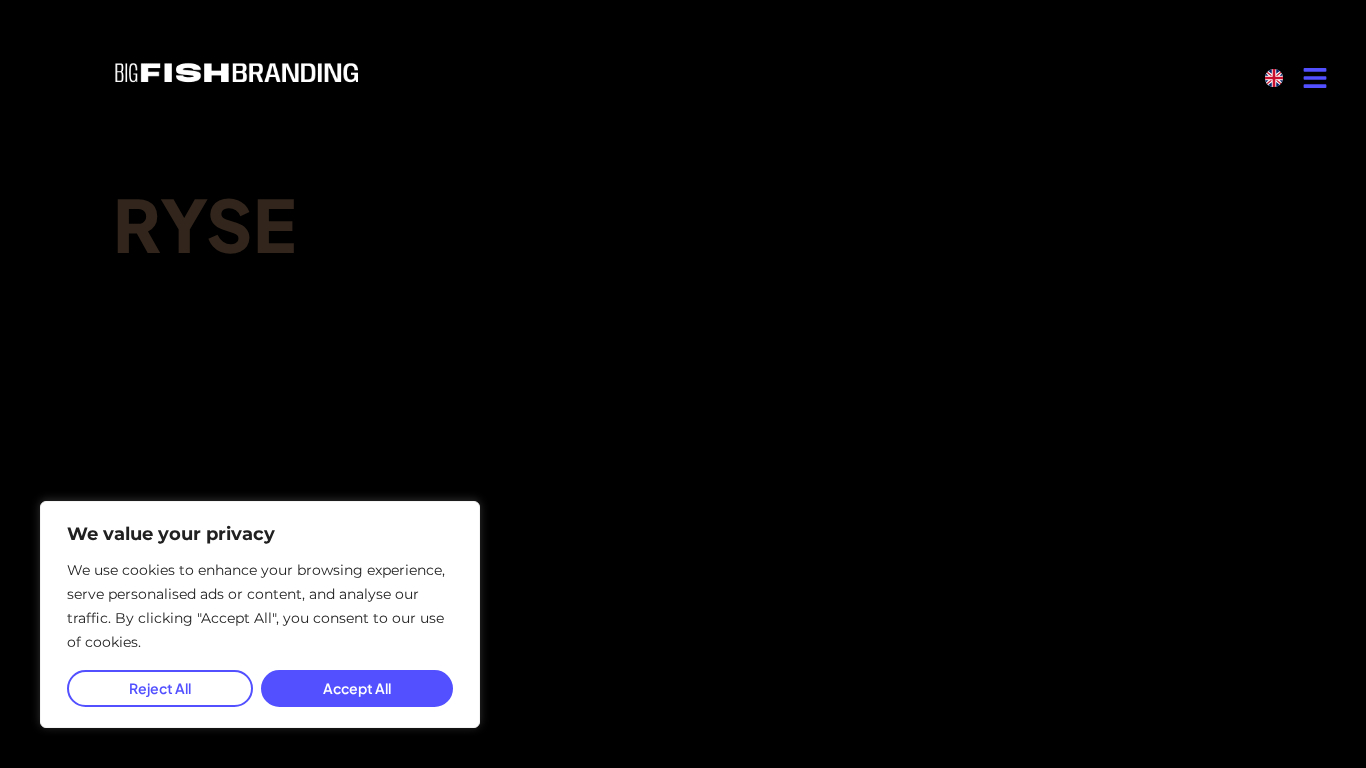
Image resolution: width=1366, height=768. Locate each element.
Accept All (357, 688)
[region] (260, 614)
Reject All (160, 688)
